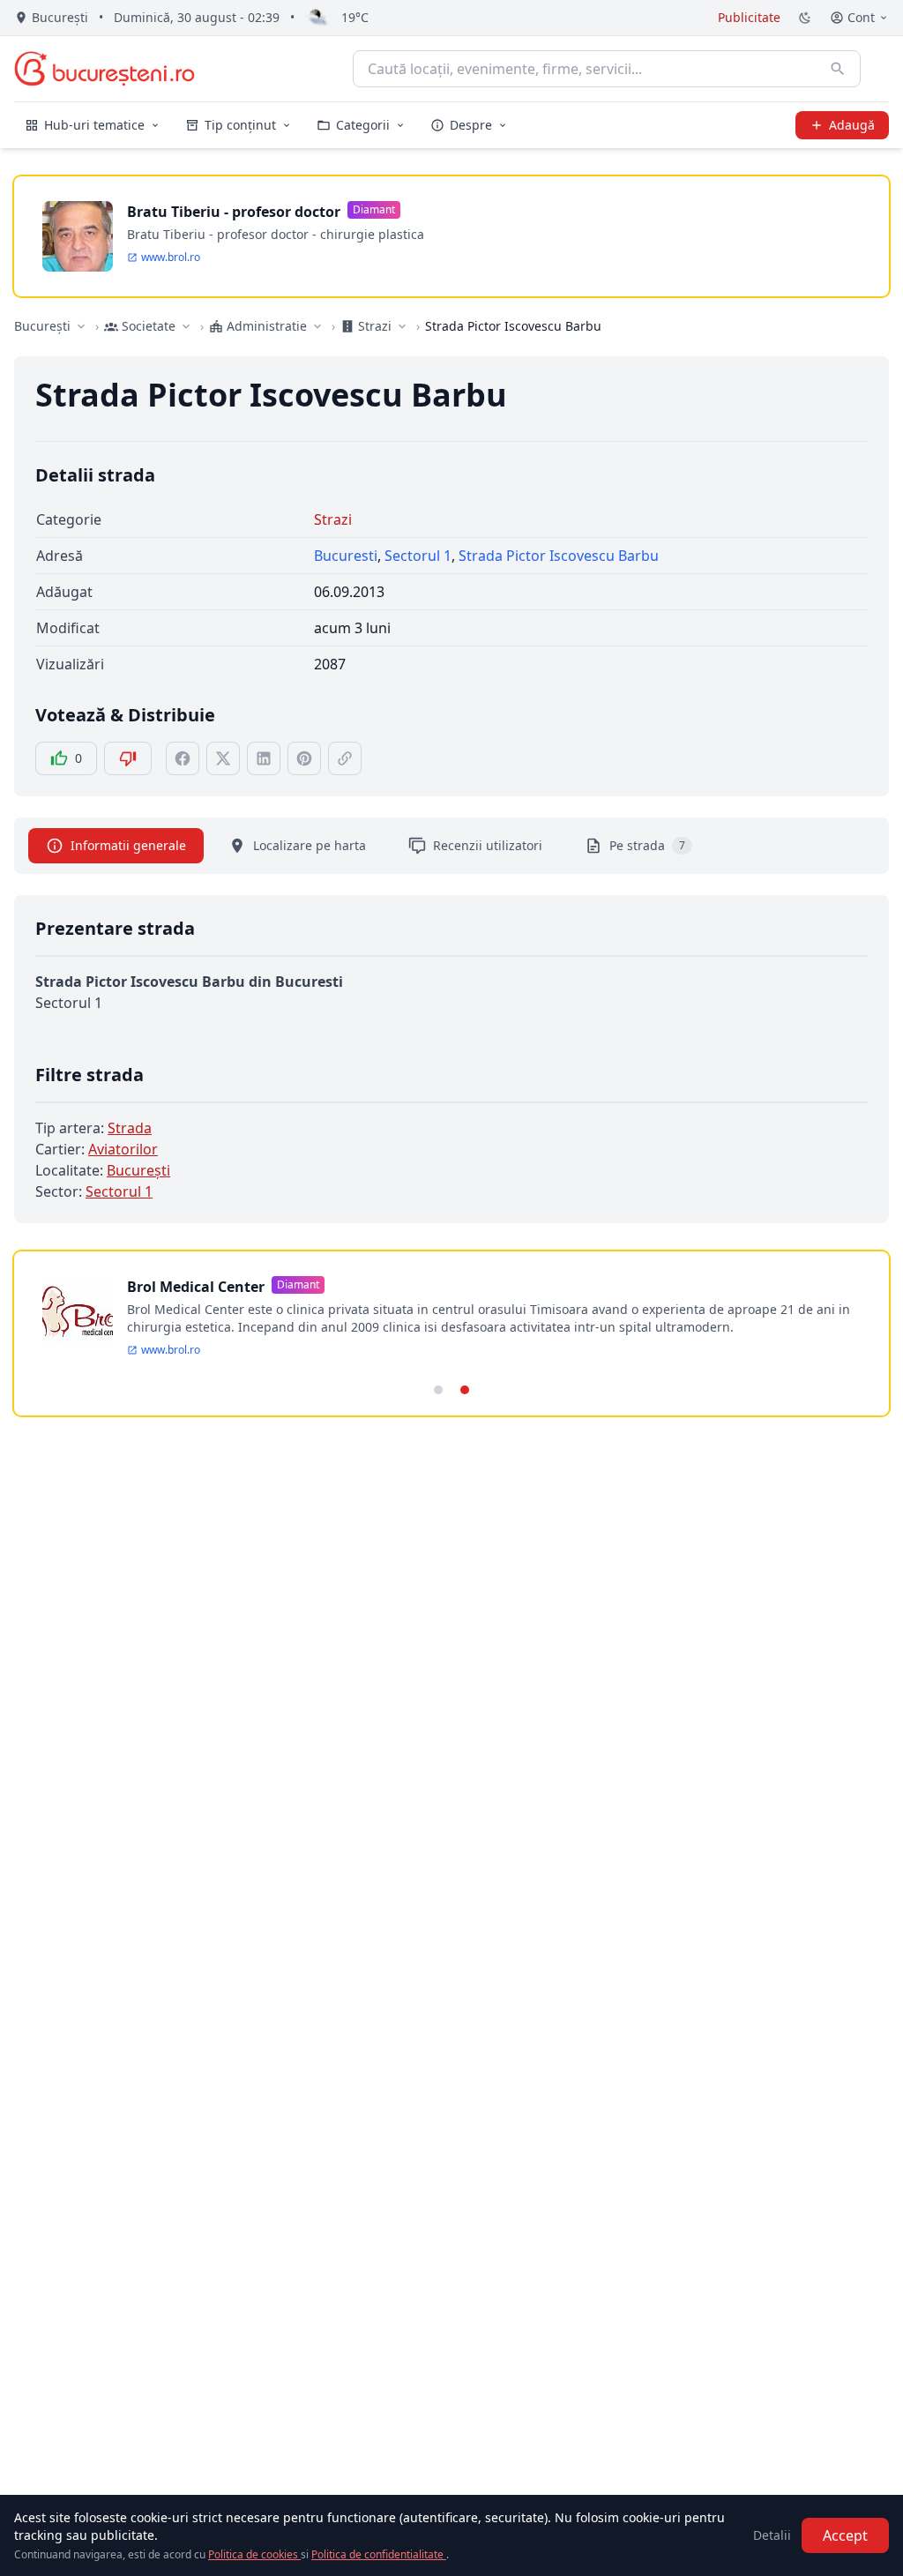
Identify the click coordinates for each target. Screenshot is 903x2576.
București (42, 326)
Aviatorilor (123, 1149)
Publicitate (749, 17)
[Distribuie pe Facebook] (183, 758)
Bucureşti (138, 1170)
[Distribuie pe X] (223, 758)
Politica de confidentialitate (379, 2554)
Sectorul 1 (418, 556)
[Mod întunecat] (805, 18)
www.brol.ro (171, 258)
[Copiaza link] (345, 758)
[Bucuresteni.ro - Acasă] (104, 69)
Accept (845, 2535)
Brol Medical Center (196, 1287)
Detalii (772, 2535)
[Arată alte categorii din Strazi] (402, 326)
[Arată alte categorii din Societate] (186, 326)
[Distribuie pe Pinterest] (304, 758)
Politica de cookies (254, 2554)
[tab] (438, 1390)
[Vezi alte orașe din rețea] (81, 326)
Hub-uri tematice (94, 125)
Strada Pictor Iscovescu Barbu (559, 556)
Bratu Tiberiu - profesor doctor (234, 212)
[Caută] (838, 69)
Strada (130, 1128)
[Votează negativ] (128, 758)
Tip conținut (240, 125)
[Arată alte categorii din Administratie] (317, 326)
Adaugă (852, 125)
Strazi (333, 519)
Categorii (363, 125)
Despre (471, 125)
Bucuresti (346, 556)
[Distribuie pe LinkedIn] (264, 758)
